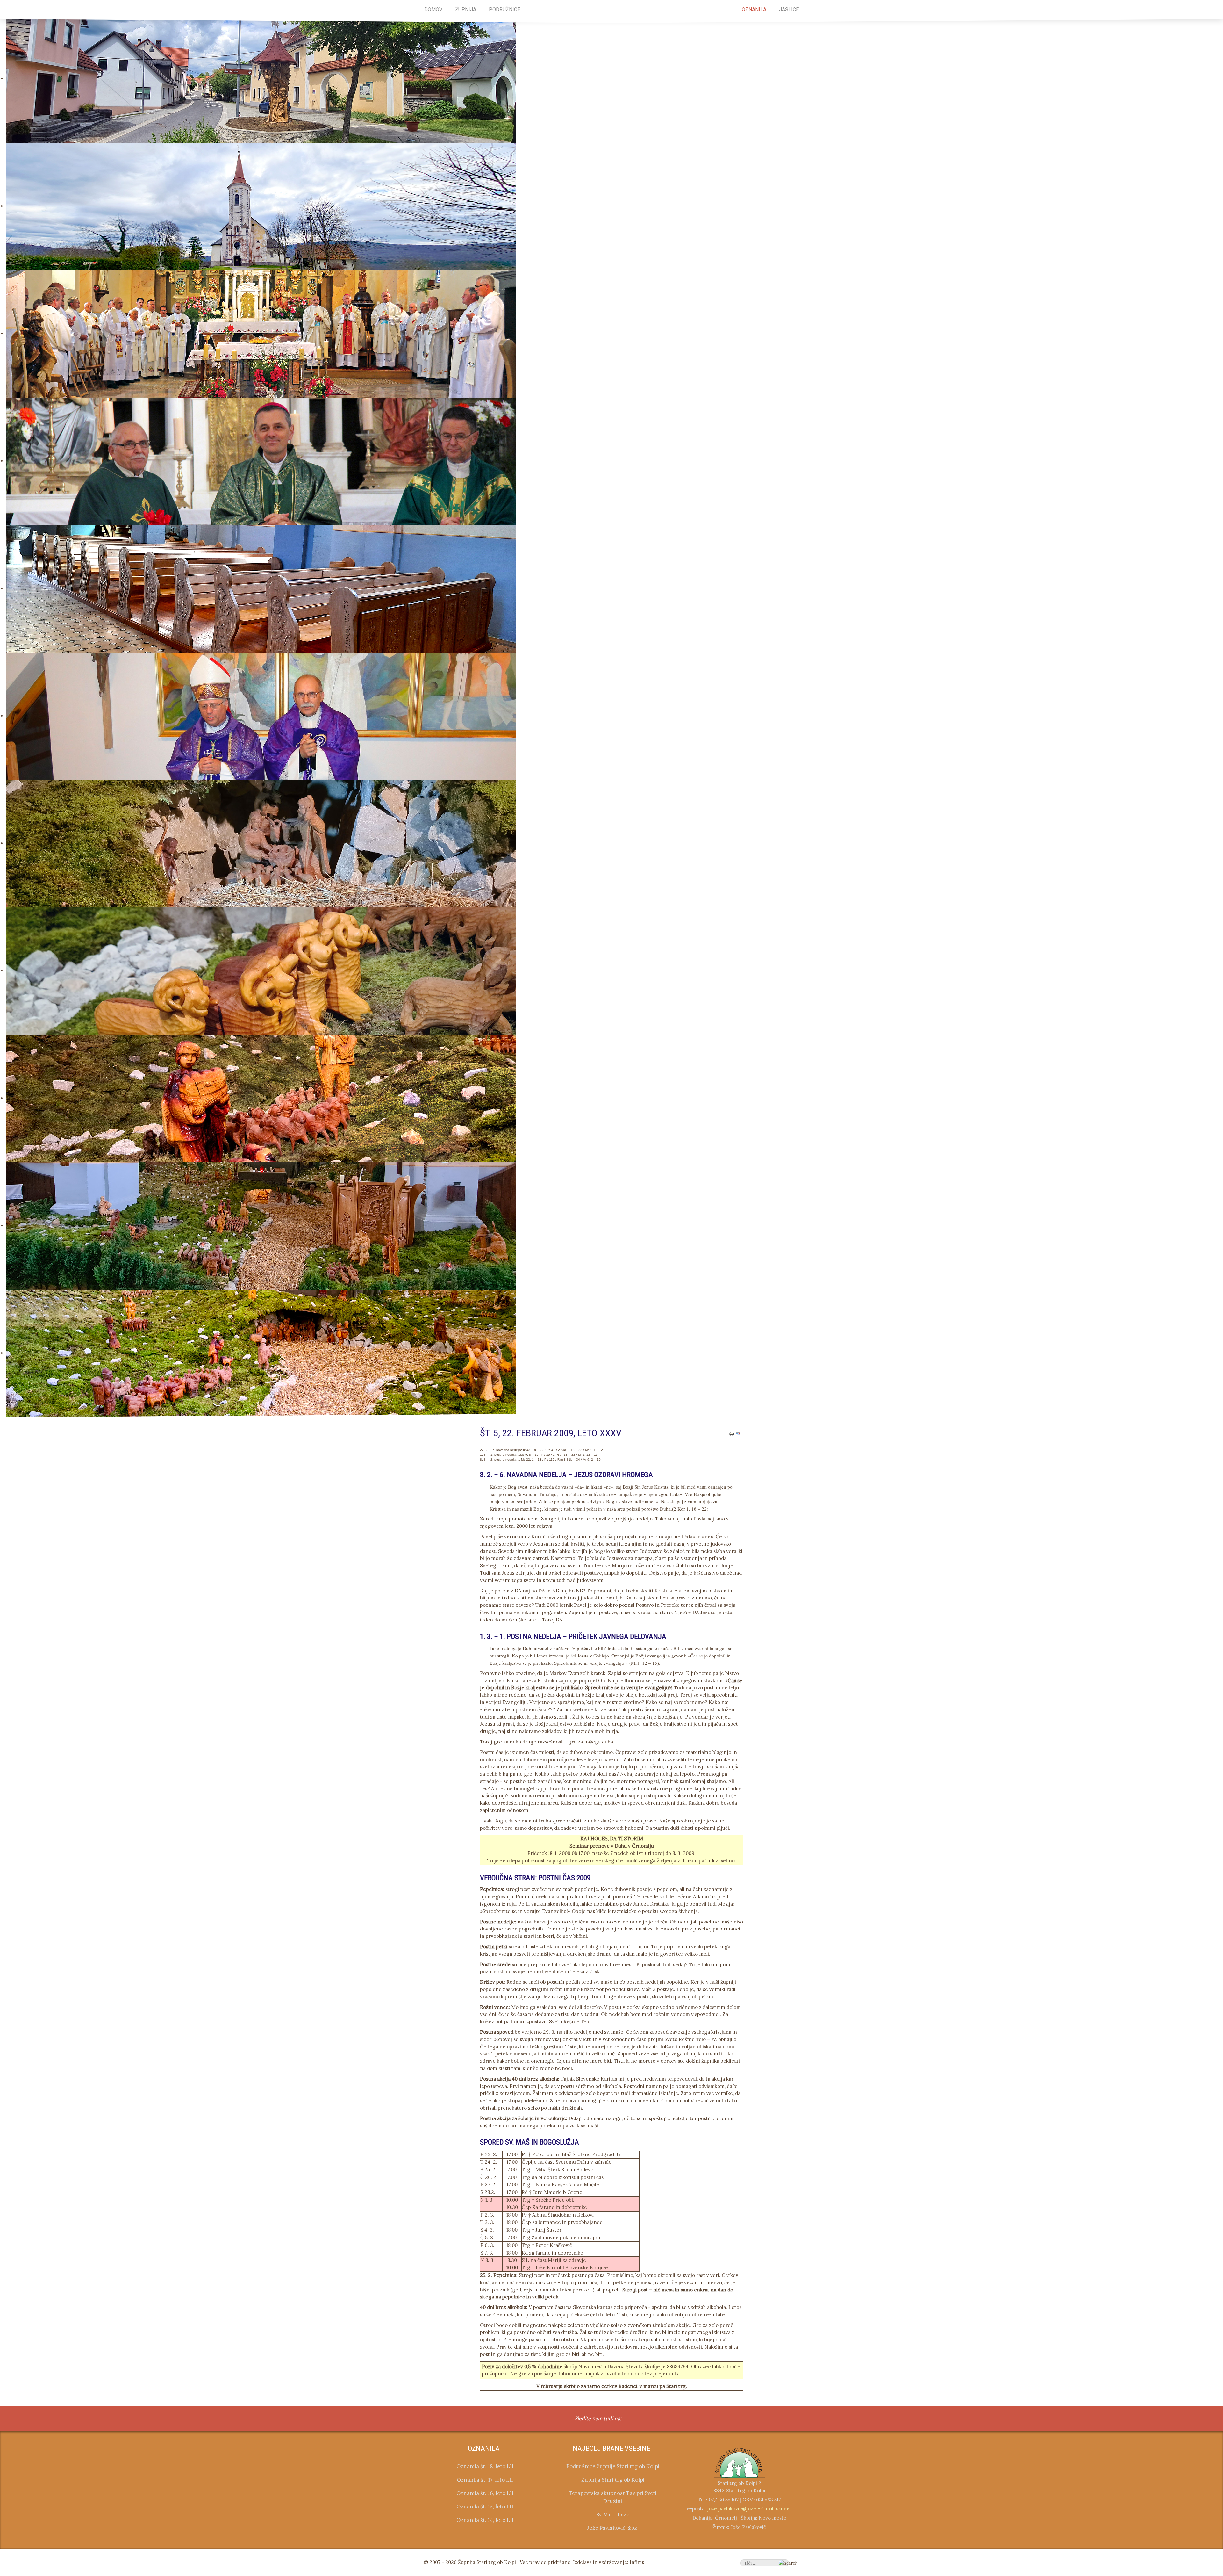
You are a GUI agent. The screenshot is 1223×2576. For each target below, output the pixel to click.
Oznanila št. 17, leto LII (485, 2480)
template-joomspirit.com (1221, 2379)
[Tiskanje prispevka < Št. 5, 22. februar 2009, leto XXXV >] (732, 1434)
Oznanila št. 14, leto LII (485, 2520)
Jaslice (789, 9)
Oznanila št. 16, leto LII (485, 2493)
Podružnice (504, 9)
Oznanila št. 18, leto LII (485, 2466)
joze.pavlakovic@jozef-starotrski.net (749, 2509)
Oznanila (754, 9)
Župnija (466, 9)
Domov (433, 9)
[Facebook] (630, 2419)
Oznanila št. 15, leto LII (485, 2507)
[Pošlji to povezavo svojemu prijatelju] (738, 1434)
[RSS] (643, 2419)
